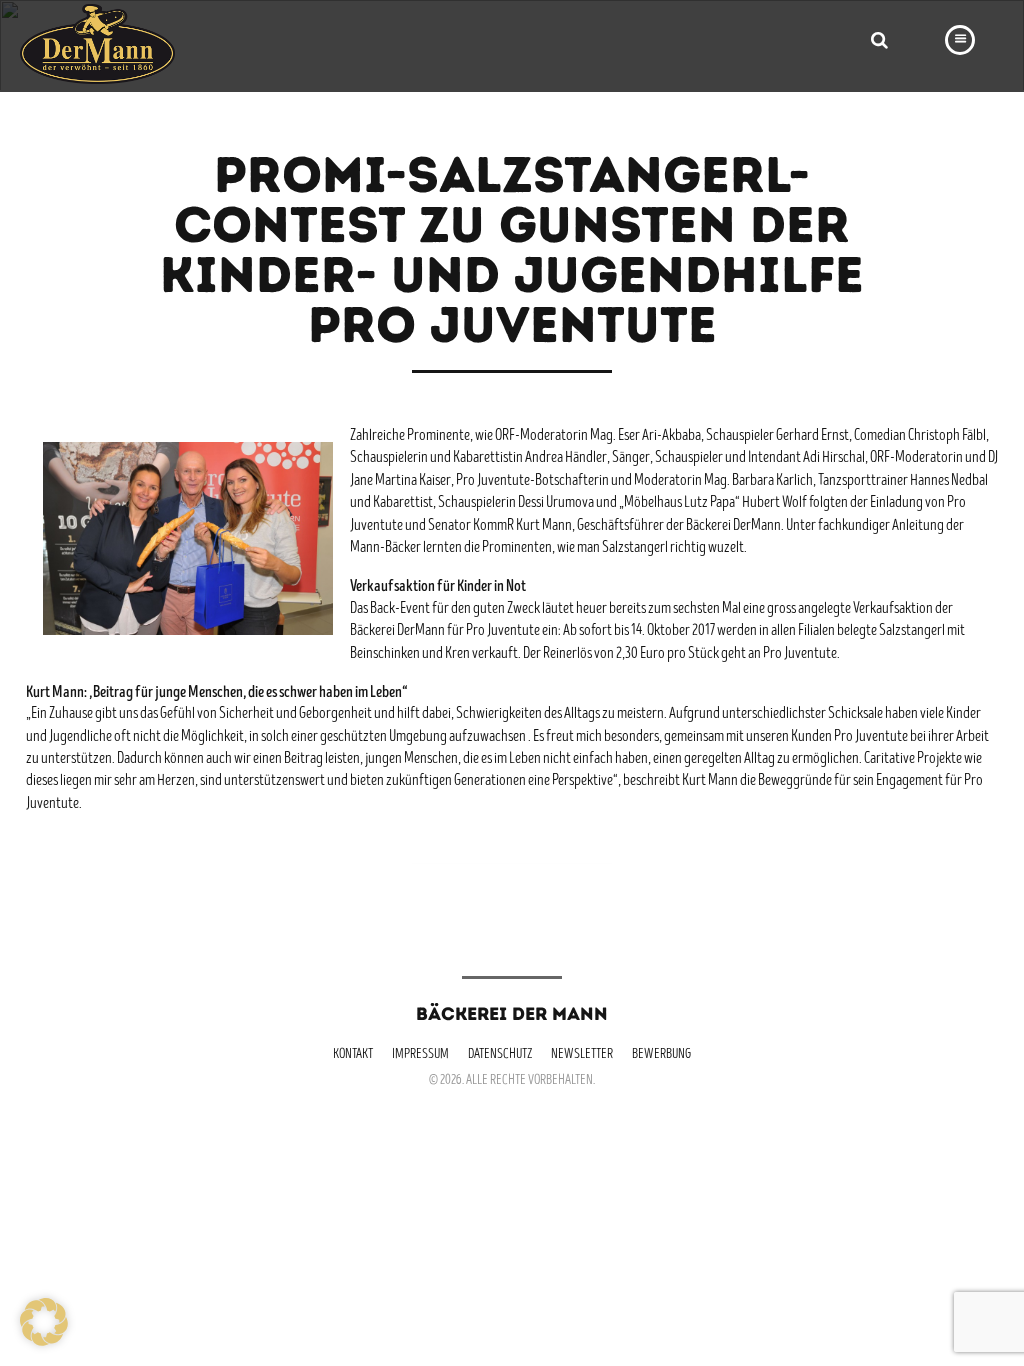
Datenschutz (500, 1054)
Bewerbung (661, 1054)
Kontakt (353, 1054)
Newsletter (582, 1054)
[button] (44, 1322)
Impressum (420, 1054)
